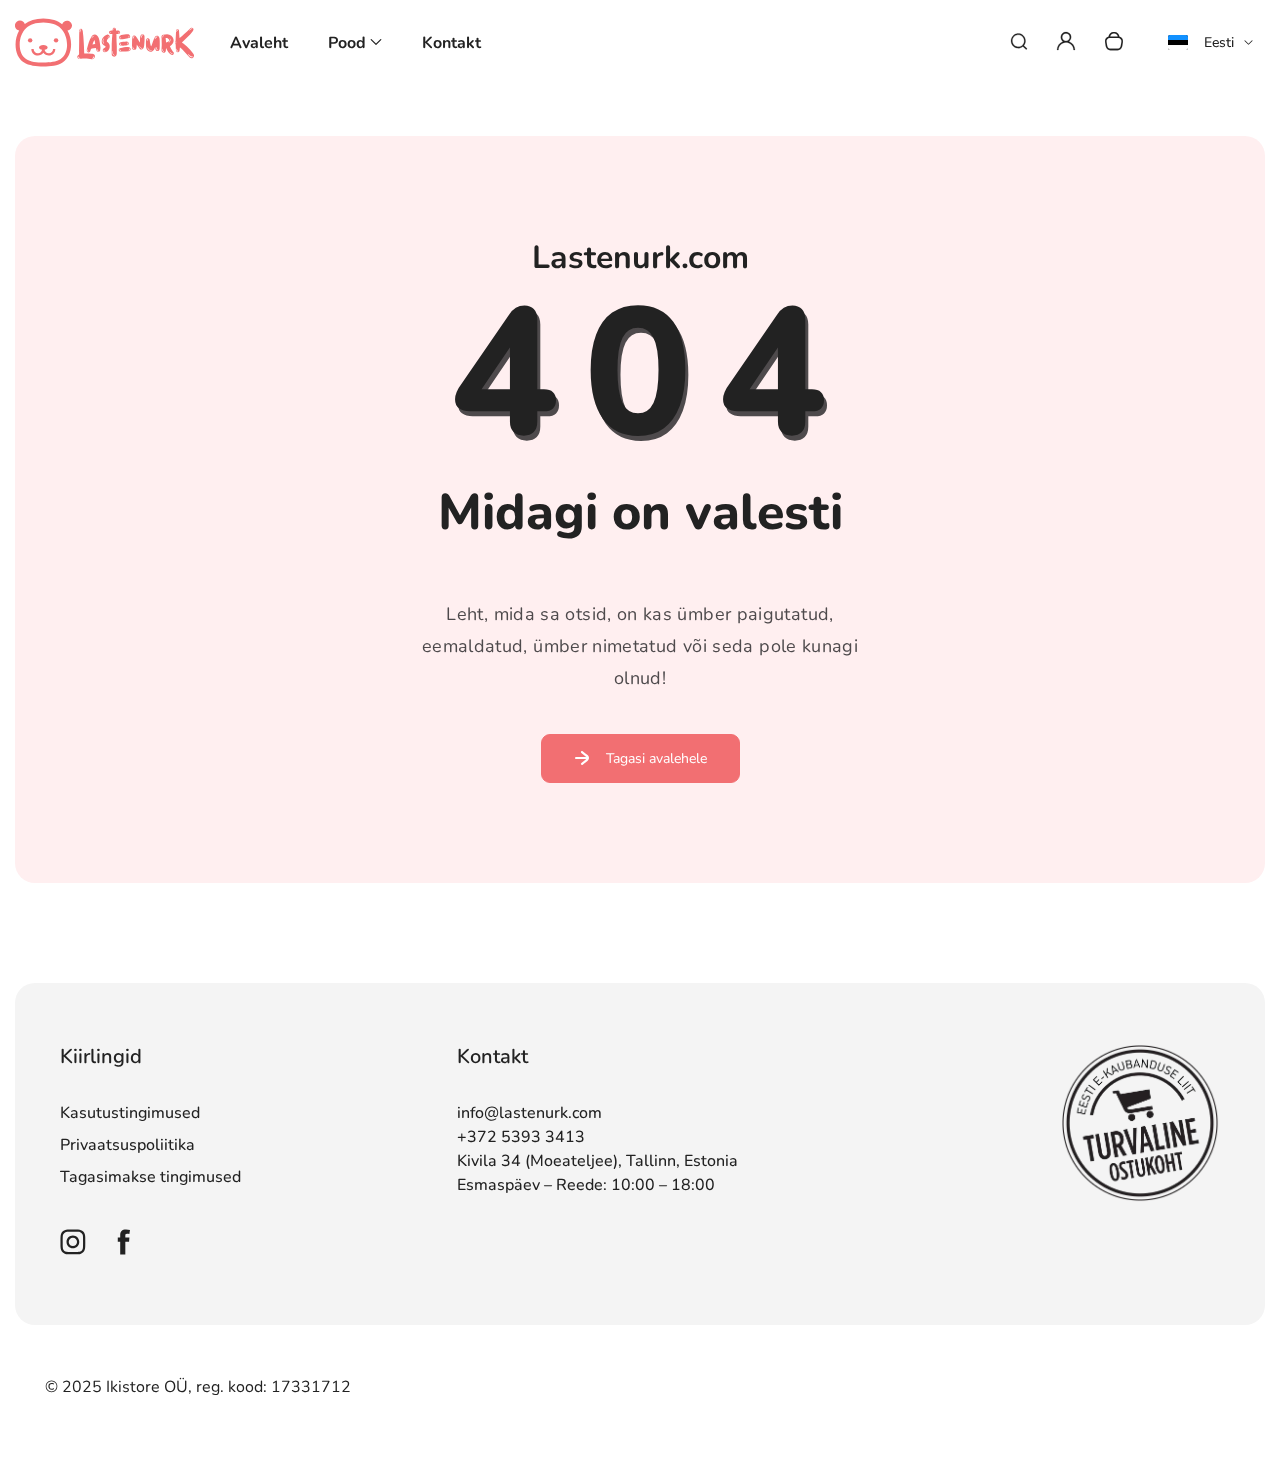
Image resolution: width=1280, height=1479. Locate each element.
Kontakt (451, 43)
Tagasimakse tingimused (150, 1177)
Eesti (1219, 42)
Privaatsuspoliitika (127, 1145)
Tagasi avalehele (656, 758)
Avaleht (259, 43)
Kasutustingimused (130, 1113)
